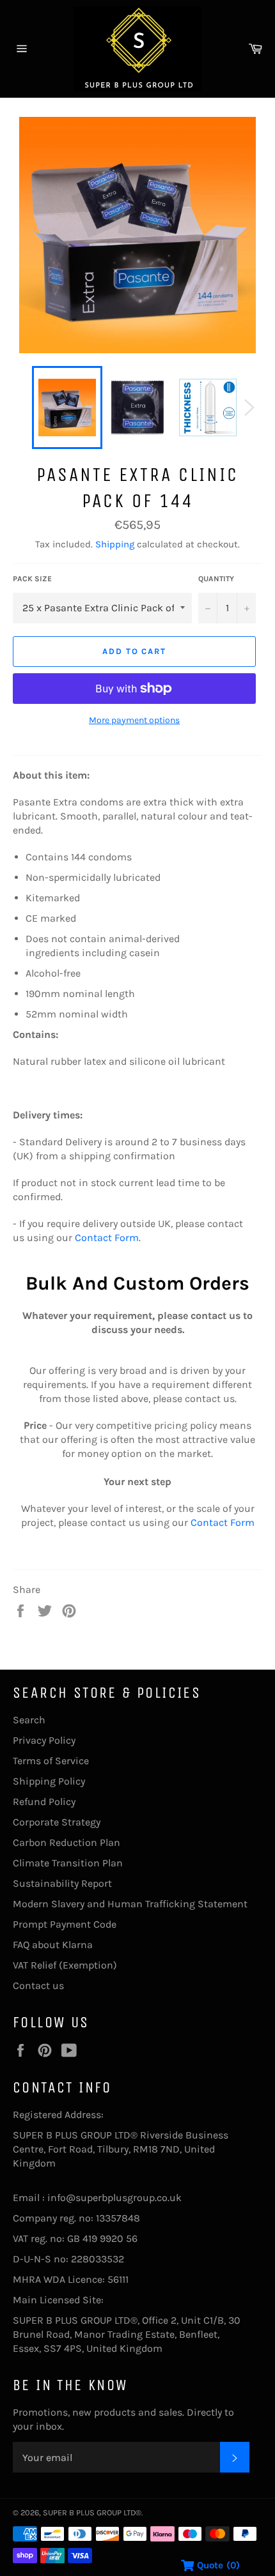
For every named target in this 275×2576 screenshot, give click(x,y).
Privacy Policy (44, 1740)
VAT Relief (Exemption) (65, 1965)
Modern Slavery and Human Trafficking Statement (130, 1904)
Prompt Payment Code (65, 1924)
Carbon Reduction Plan (67, 1842)
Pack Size (32, 579)
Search (29, 1720)
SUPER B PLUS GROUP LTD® (92, 2512)
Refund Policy (44, 1802)
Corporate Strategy (57, 1822)
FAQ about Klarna (53, 1945)
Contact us (38, 1985)
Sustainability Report (62, 1883)
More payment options (134, 720)
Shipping (115, 544)
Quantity (216, 579)
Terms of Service (51, 1761)
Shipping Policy (49, 1781)
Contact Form (107, 1238)
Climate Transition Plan (68, 1863)
